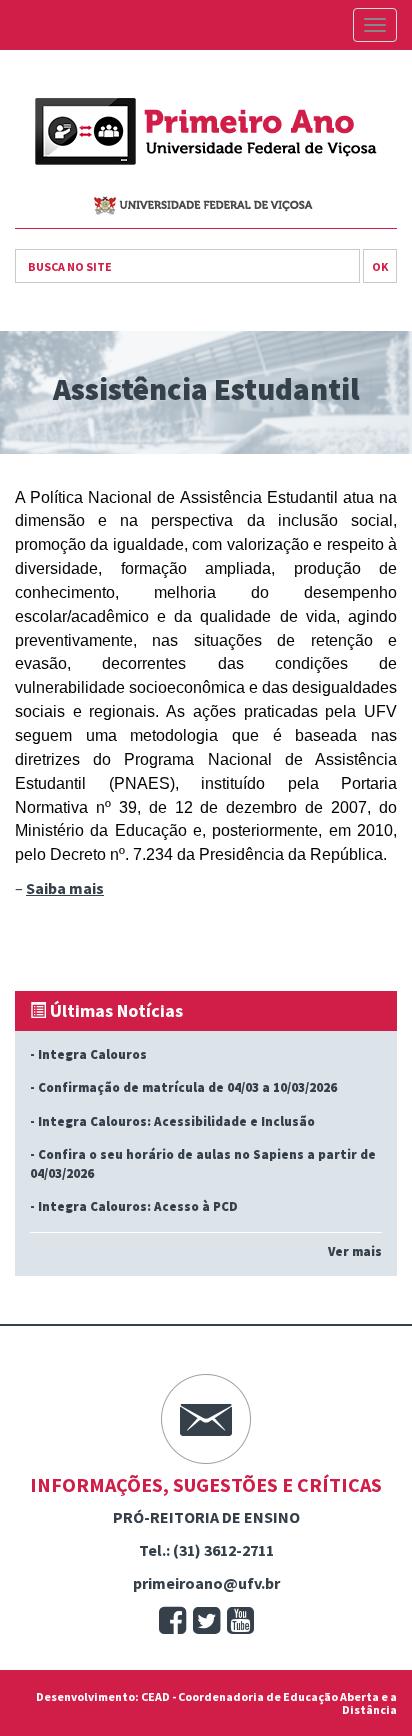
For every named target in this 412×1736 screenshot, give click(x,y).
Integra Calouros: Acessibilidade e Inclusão (176, 1121)
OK (380, 266)
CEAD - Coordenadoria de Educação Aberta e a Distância (269, 1703)
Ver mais (355, 1251)
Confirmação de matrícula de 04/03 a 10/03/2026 (187, 1087)
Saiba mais (65, 888)
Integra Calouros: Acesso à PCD (138, 1206)
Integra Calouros (92, 1054)
